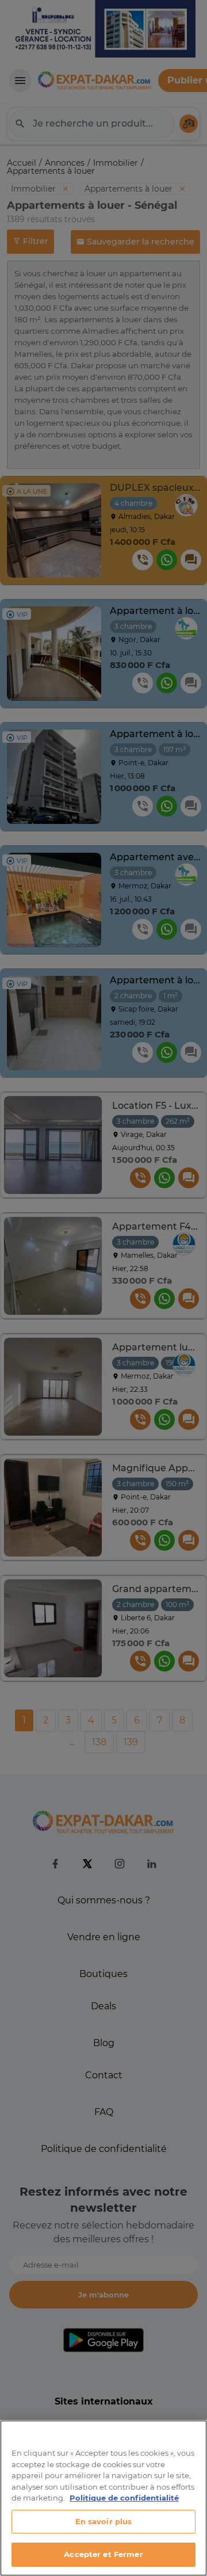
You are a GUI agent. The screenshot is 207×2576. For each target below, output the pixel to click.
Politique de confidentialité (124, 2498)
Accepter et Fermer (103, 2554)
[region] (103, 2498)
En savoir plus (104, 2521)
